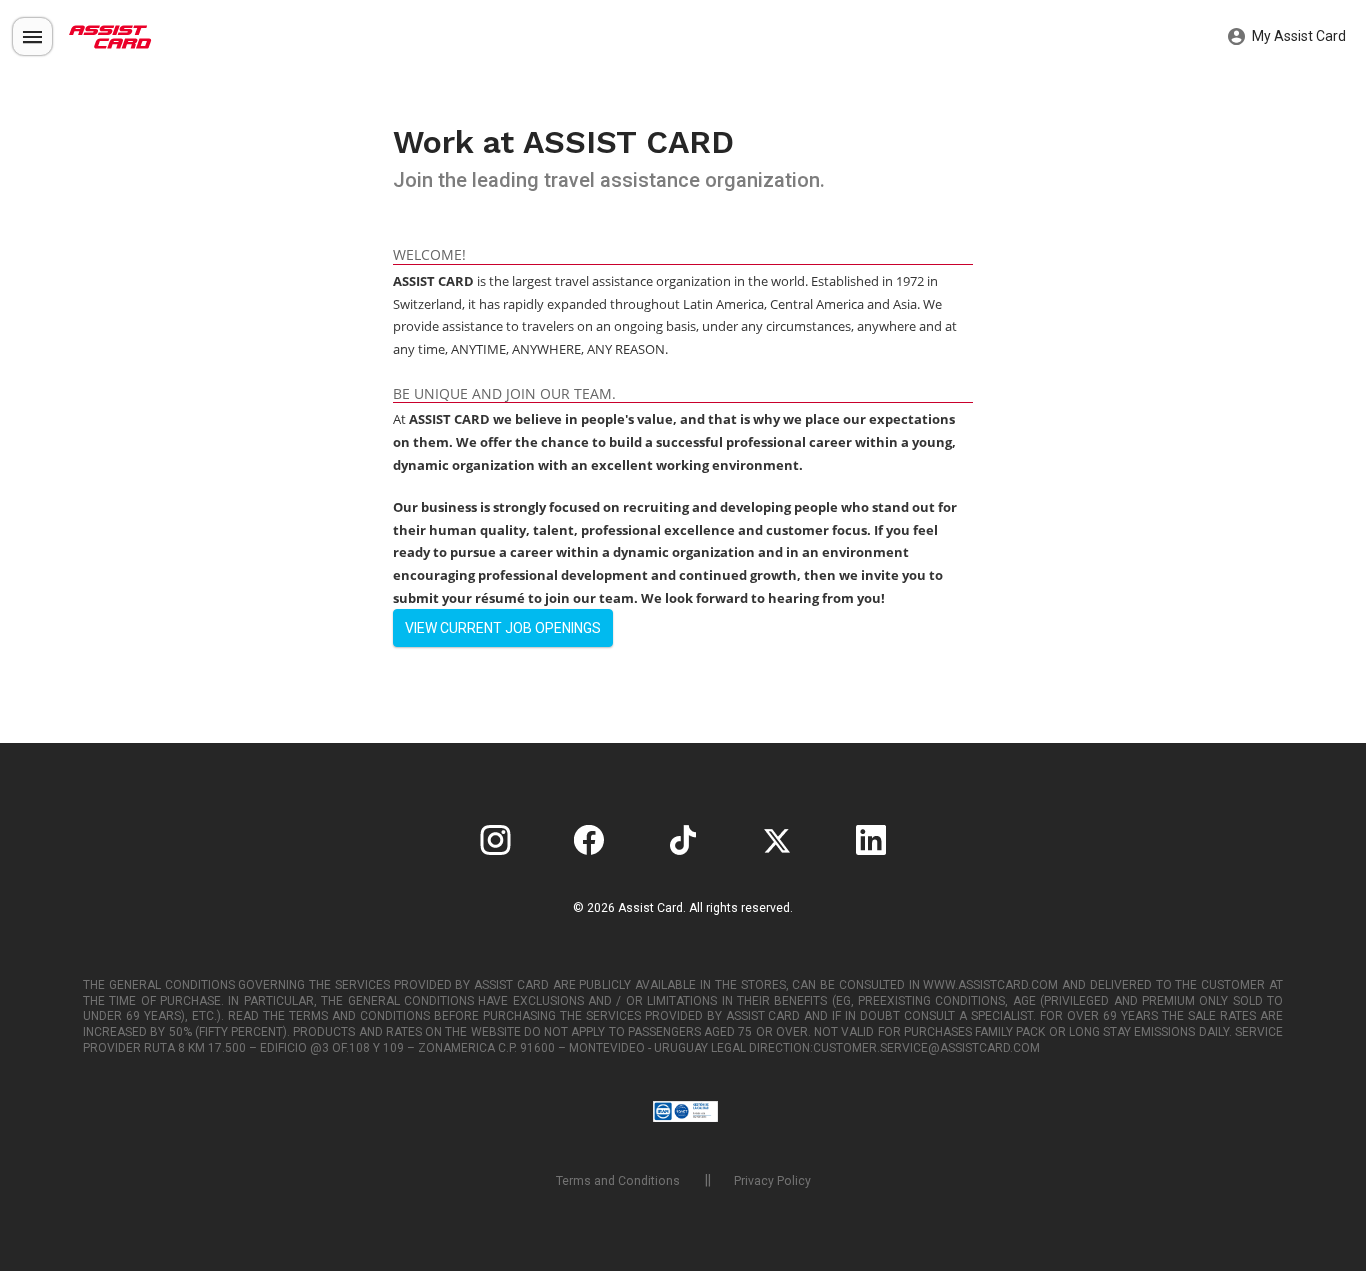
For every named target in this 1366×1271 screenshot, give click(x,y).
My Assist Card (1297, 36)
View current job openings (503, 628)
